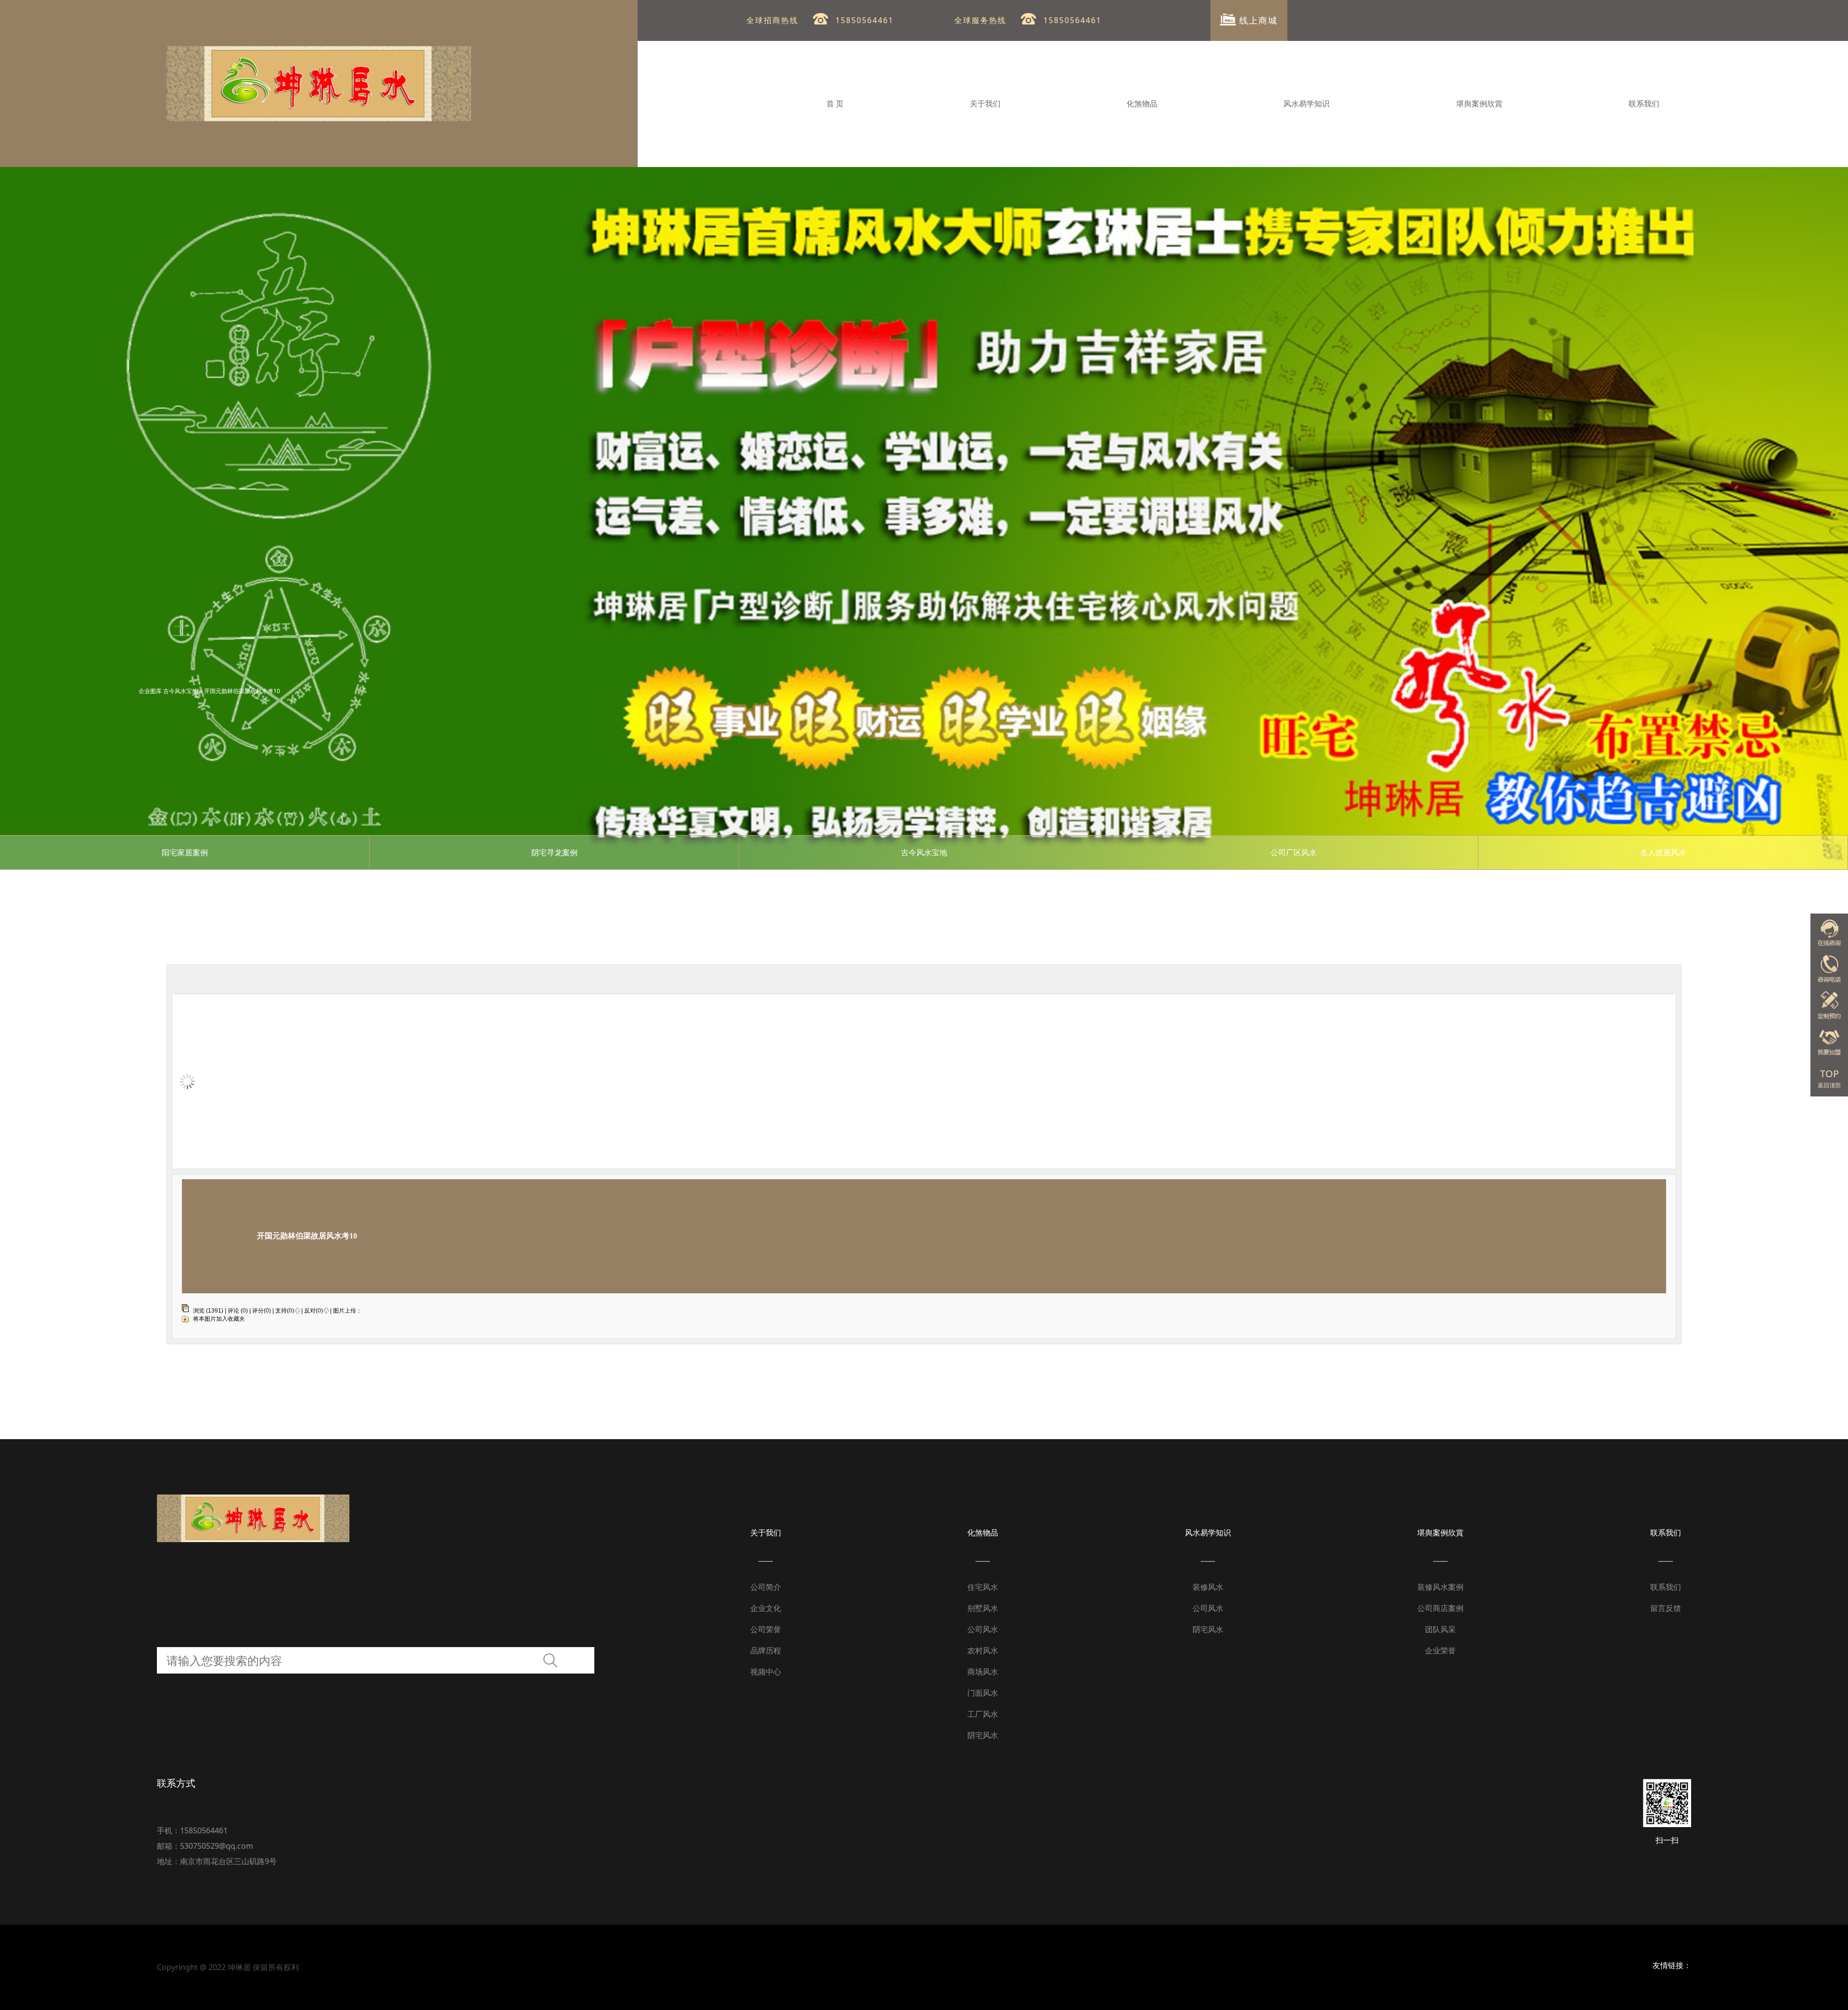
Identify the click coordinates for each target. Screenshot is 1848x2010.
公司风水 (983, 1629)
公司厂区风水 (1294, 852)
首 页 (835, 104)
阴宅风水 (983, 1735)
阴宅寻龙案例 (554, 852)
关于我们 (985, 104)
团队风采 (1440, 1629)
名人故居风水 (1663, 852)
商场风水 (983, 1672)
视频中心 (766, 1672)
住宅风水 (983, 1587)
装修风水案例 (1440, 1587)
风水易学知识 (1307, 104)
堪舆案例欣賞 (1479, 104)
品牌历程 (766, 1650)
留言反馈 (1666, 1608)
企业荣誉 (1440, 1650)
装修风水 (1208, 1587)
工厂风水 (983, 1714)
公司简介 (766, 1587)
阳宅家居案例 (185, 852)
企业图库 (150, 691)
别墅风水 (983, 1608)
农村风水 (983, 1650)
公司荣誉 (766, 1629)
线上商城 (1257, 20)
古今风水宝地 (180, 691)
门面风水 (983, 1693)
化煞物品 (1142, 104)
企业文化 (766, 1608)
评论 (233, 1311)
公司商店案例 (1440, 1608)
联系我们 (1644, 104)
